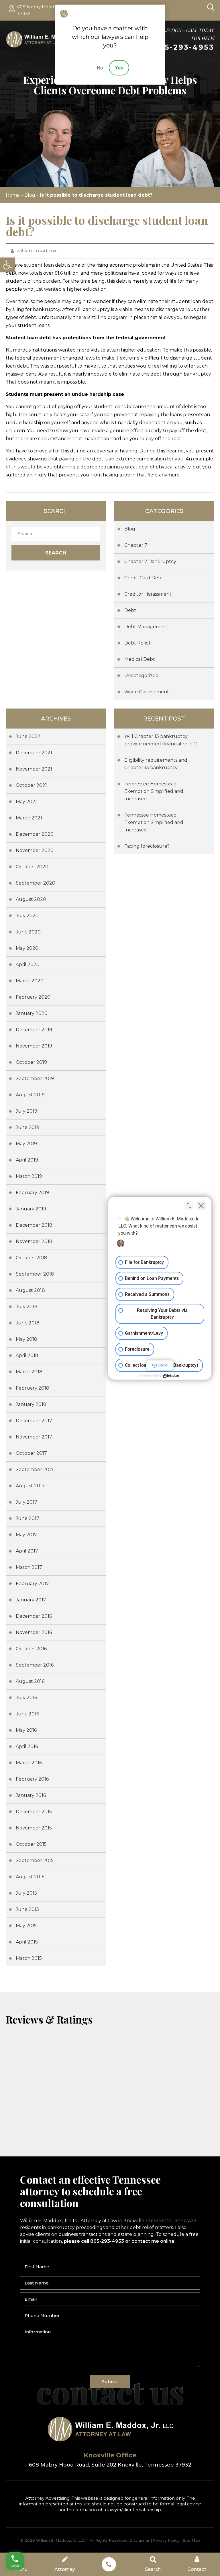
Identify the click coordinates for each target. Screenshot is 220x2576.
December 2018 (34, 1225)
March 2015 (29, 1958)
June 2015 (27, 1909)
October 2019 (31, 1062)
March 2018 (29, 1372)
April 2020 (28, 964)
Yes (119, 68)
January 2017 (31, 1600)
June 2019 (27, 1127)
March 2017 (29, 1567)
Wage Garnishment (147, 692)
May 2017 (26, 1535)
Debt (130, 610)
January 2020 (32, 1013)
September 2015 (35, 1860)
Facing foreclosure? (147, 846)
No (100, 68)
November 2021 (34, 769)
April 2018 (27, 1355)
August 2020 (31, 899)
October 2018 (32, 1258)
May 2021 (26, 802)
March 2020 (30, 981)
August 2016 (30, 1681)
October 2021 (31, 785)
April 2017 (27, 1551)
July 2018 (27, 1307)
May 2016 (26, 1730)
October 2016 (31, 1649)
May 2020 (27, 948)
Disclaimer (140, 2540)
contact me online (152, 2241)
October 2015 (31, 1844)
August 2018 (30, 1290)
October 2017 (31, 1453)
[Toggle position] (189, 1206)
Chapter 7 (136, 545)
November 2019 (34, 1046)
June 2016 (27, 1714)
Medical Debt (140, 659)
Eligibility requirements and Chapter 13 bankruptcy (156, 764)
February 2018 (33, 1388)
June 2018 (28, 1323)
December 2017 (34, 1421)
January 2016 (31, 1795)
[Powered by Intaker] (171, 1376)
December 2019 (34, 1030)
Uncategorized (142, 676)
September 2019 (35, 1079)
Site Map (191, 2540)
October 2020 (32, 867)
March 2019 (29, 1176)
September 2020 (36, 883)
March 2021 (29, 818)
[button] (7, 265)
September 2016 (35, 1665)
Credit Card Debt (144, 578)
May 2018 (26, 1339)
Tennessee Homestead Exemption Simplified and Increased (154, 791)
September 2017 (35, 1469)
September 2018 (35, 1274)
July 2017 (26, 1502)
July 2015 (26, 1893)
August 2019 (30, 1095)
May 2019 (26, 1144)
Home (13, 195)
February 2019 (32, 1193)
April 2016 (27, 1746)
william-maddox (36, 251)
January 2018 (31, 1404)
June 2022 (28, 736)
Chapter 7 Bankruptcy (150, 561)
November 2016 (34, 1632)
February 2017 (32, 1584)
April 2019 (27, 1160)
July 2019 (26, 1111)
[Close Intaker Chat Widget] (201, 1206)
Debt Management (146, 627)
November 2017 (34, 1437)
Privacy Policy (166, 2540)
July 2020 (27, 916)
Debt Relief (137, 643)
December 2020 (35, 834)
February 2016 (32, 1779)
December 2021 (34, 753)
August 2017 (30, 1486)
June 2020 (28, 932)
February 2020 (33, 997)
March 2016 (29, 1763)
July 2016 (26, 1698)
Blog (30, 195)
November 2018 (34, 1241)
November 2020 (35, 850)
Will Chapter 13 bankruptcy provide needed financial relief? (161, 740)
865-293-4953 (184, 47)
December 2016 (34, 1616)
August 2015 (30, 1877)
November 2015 (34, 1828)
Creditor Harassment (148, 594)
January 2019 (31, 1209)
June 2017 (27, 1518)
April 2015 (27, 1942)
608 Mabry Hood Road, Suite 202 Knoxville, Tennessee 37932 (110, 2465)
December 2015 (34, 1812)
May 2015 (26, 1926)
